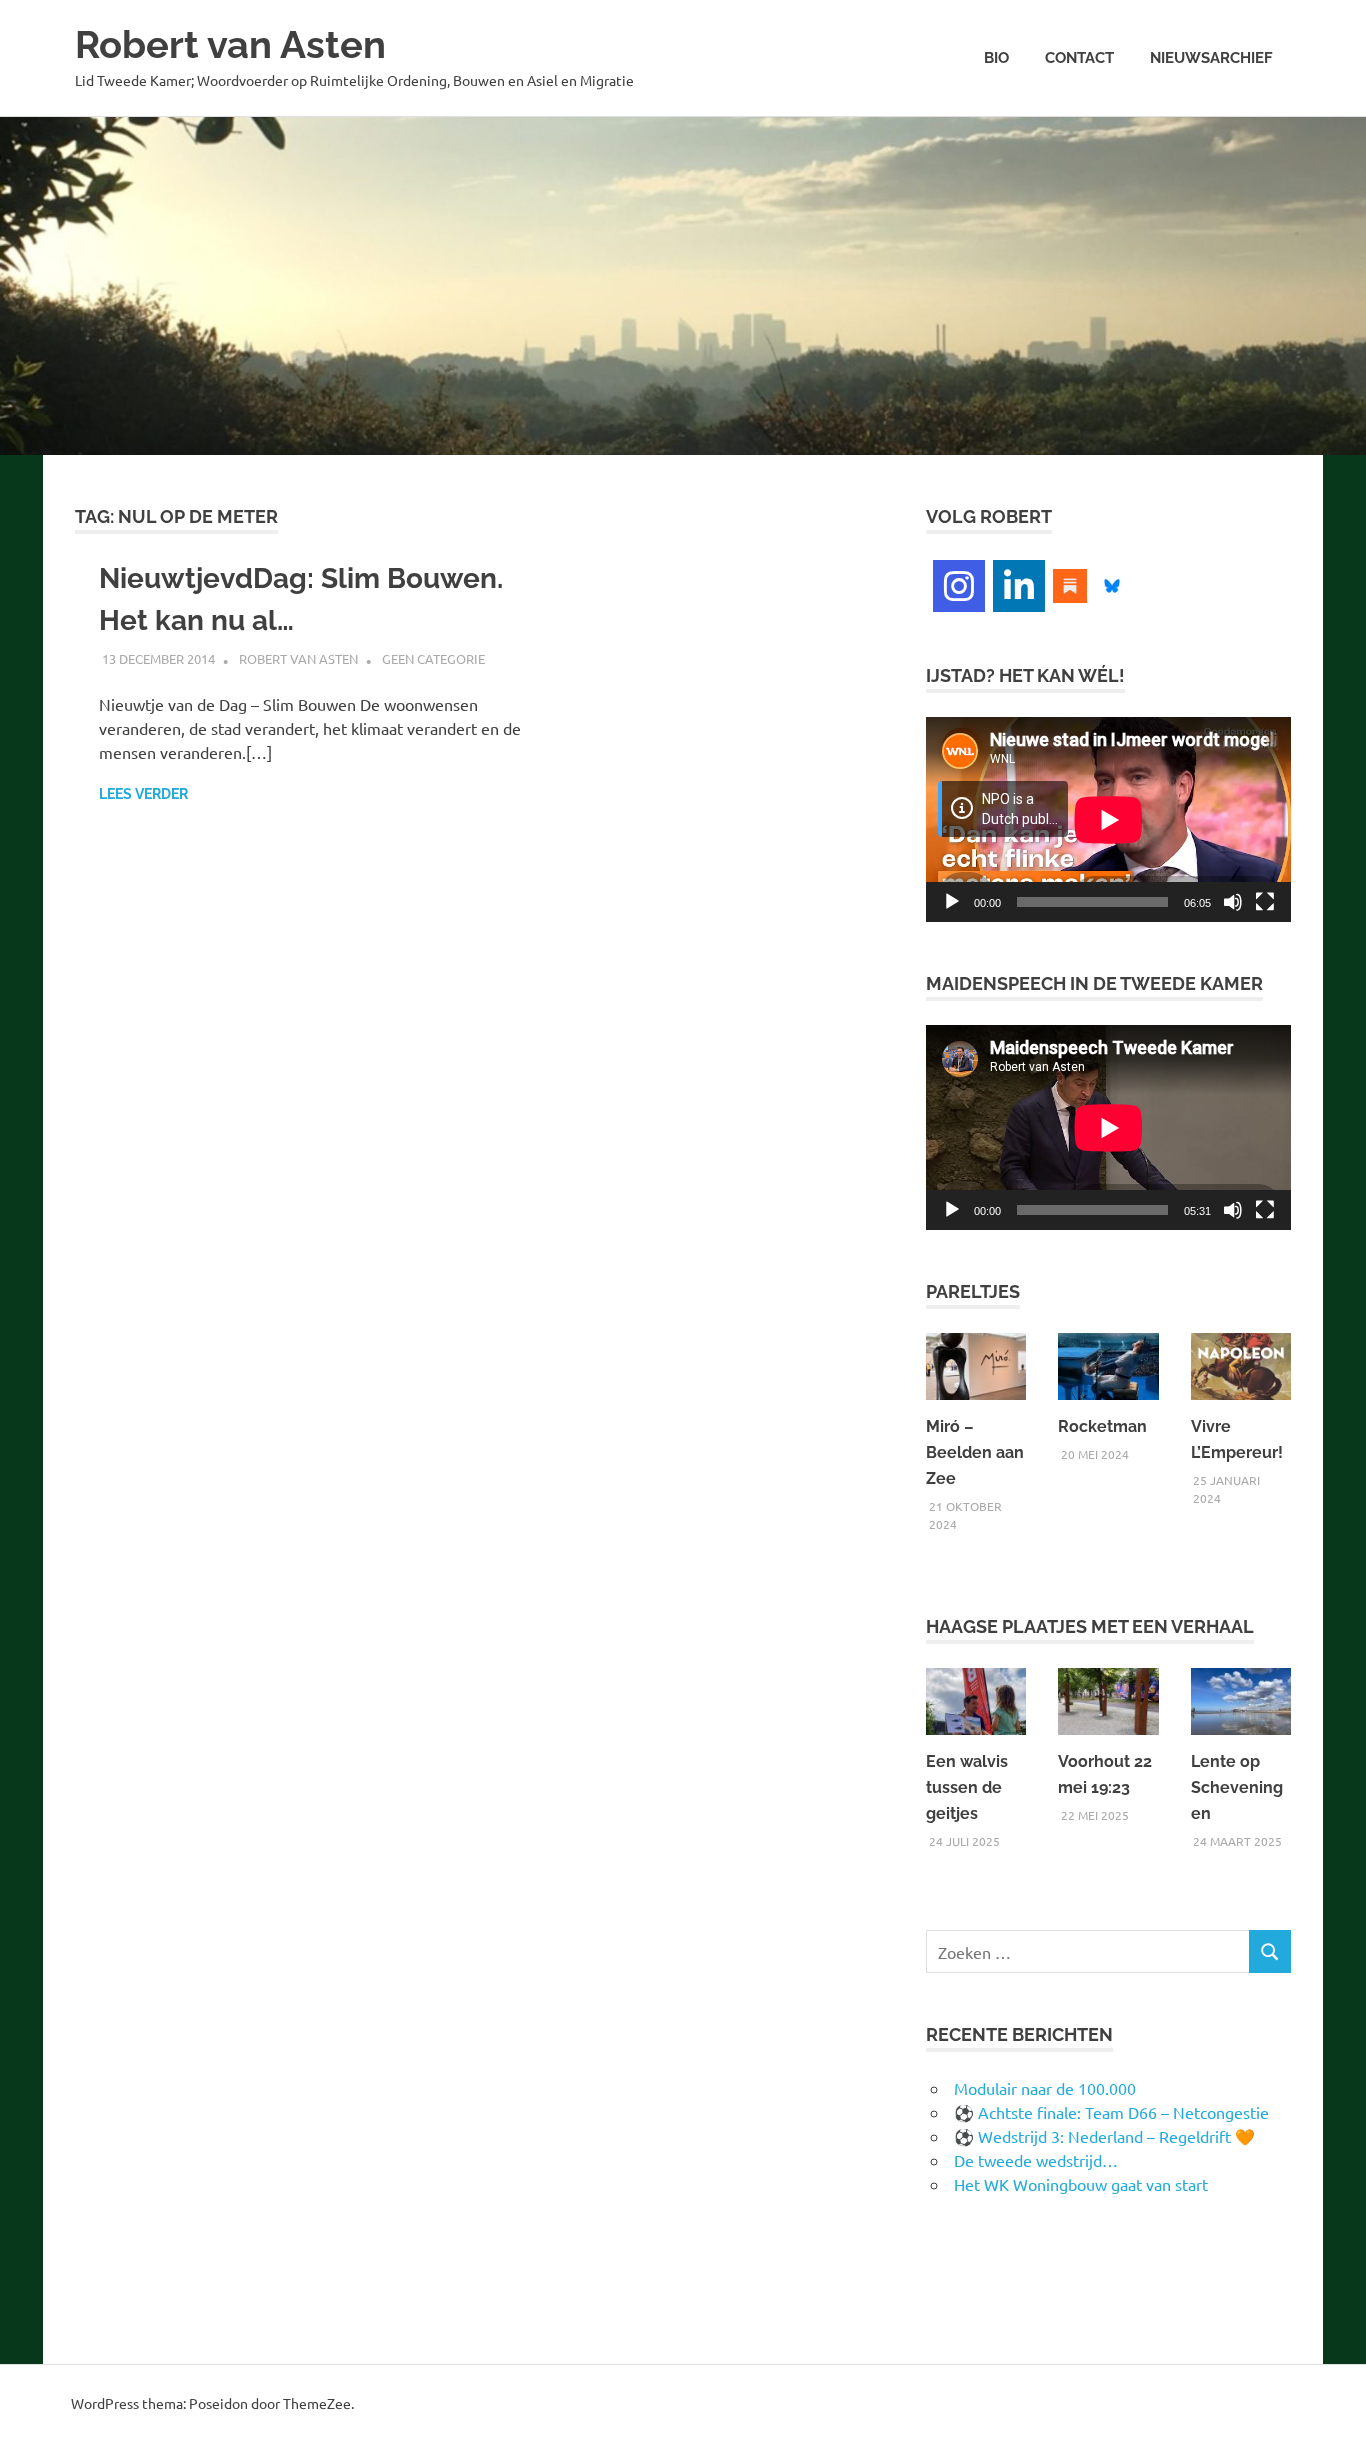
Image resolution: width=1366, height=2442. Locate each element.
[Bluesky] (1112, 583)
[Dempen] (1233, 902)
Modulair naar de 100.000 (1045, 2088)
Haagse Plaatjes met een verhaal (1090, 1626)
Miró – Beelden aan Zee (975, 1452)
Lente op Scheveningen (1237, 1787)
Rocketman (1102, 1426)
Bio (996, 58)
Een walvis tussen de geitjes (967, 1787)
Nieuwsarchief (1211, 58)
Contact (1079, 58)
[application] (1108, 819)
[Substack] (1070, 583)
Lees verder (143, 794)
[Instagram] (959, 586)
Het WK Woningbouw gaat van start (1081, 2184)
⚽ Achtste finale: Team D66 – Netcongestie (1111, 2112)
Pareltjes (973, 1291)
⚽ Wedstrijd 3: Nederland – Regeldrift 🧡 (1104, 2136)
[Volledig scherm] (1265, 902)
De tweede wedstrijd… (1036, 2160)
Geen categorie (433, 658)
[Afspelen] (952, 902)
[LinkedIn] (1019, 586)
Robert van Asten (230, 44)
